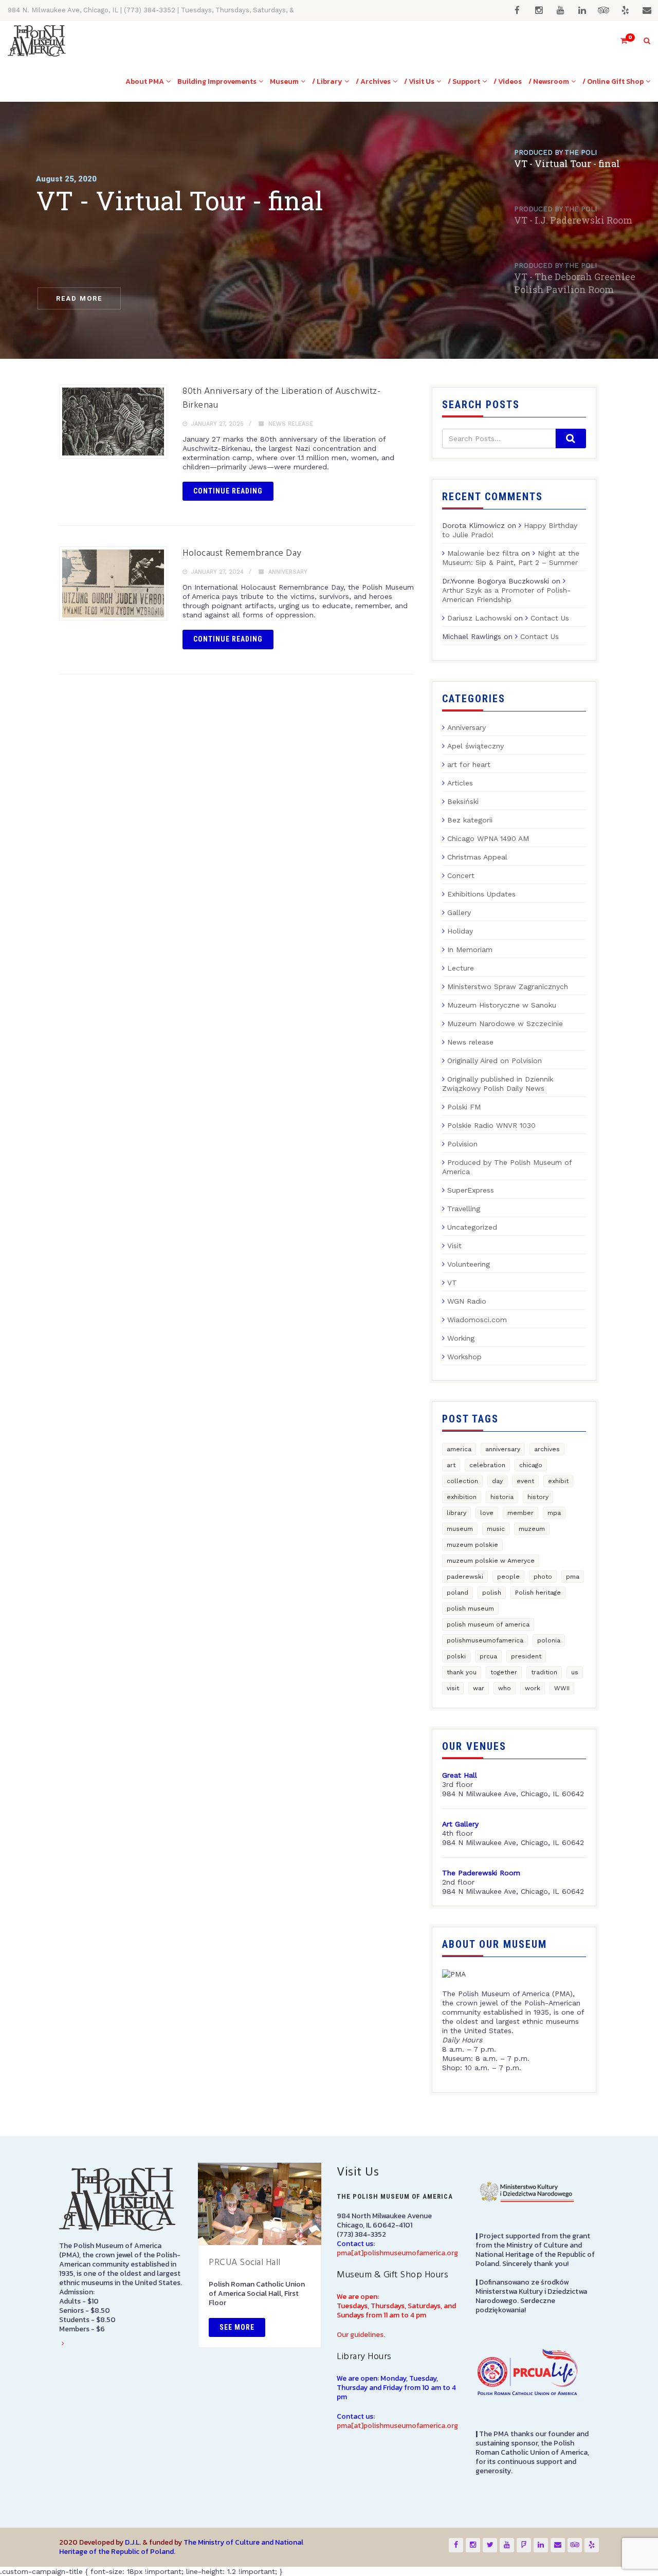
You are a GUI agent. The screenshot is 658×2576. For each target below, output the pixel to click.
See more (237, 2327)
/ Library (327, 81)
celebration (487, 1465)
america (459, 1449)
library (456, 1513)
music (496, 1529)
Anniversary (288, 572)
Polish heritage (538, 1593)
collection (462, 1481)
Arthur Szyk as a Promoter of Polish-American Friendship (506, 595)
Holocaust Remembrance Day (242, 553)
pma (573, 1577)
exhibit (558, 1481)
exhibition (462, 1497)
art (451, 1465)
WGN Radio (467, 1301)
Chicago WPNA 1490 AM (488, 838)
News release (291, 424)
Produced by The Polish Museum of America (507, 1167)
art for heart (469, 764)
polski (456, 1656)
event (525, 1481)
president (526, 1656)
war (479, 1688)
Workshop (464, 1357)
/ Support (464, 81)
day (497, 1481)
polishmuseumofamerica (485, 1640)
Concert (461, 875)
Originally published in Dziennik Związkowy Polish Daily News (498, 1084)
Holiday (460, 931)
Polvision (462, 1144)
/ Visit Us (419, 81)
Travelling (464, 1209)
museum (460, 1529)
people (508, 1577)
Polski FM (464, 1107)
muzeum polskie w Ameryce (491, 1561)
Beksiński (463, 801)
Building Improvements (217, 81)
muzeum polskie (472, 1545)
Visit (454, 1246)
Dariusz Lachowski (479, 618)
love (487, 1513)
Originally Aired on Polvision (495, 1061)
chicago (531, 1465)
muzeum (532, 1529)
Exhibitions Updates (481, 894)
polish (492, 1593)
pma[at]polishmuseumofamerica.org (397, 2253)
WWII (562, 1688)
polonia (549, 1640)
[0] (619, 41)
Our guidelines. (361, 2335)
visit (453, 1688)
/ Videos (508, 81)
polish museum (470, 1609)
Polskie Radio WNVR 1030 (491, 1125)
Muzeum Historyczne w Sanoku (502, 1005)
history (538, 1497)
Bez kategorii (470, 820)
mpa (554, 1513)
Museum (284, 81)
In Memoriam (470, 949)
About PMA (145, 81)
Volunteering (469, 1264)
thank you (462, 1672)
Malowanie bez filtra (483, 553)
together (504, 1672)
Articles (460, 783)
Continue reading (228, 491)
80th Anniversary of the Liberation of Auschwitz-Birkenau (281, 398)
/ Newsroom (549, 81)
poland (458, 1593)
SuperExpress (471, 1190)
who (505, 1688)
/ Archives (373, 81)
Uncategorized (472, 1227)
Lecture (461, 968)
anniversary (503, 1449)
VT (452, 1283)
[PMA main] (37, 41)
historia (502, 1497)
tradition (544, 1672)
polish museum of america (488, 1624)
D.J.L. (133, 2542)
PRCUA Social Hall (245, 2263)
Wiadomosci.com (477, 1320)
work (533, 1688)
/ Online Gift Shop (613, 81)
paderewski (465, 1577)
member (520, 1513)
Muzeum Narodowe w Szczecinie (505, 1024)
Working (461, 1338)
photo (543, 1577)
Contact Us (550, 618)
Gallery (459, 912)
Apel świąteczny (476, 746)
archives (547, 1449)
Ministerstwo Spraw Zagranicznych (508, 986)
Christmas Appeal (477, 857)
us (575, 1672)
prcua (488, 1656)
